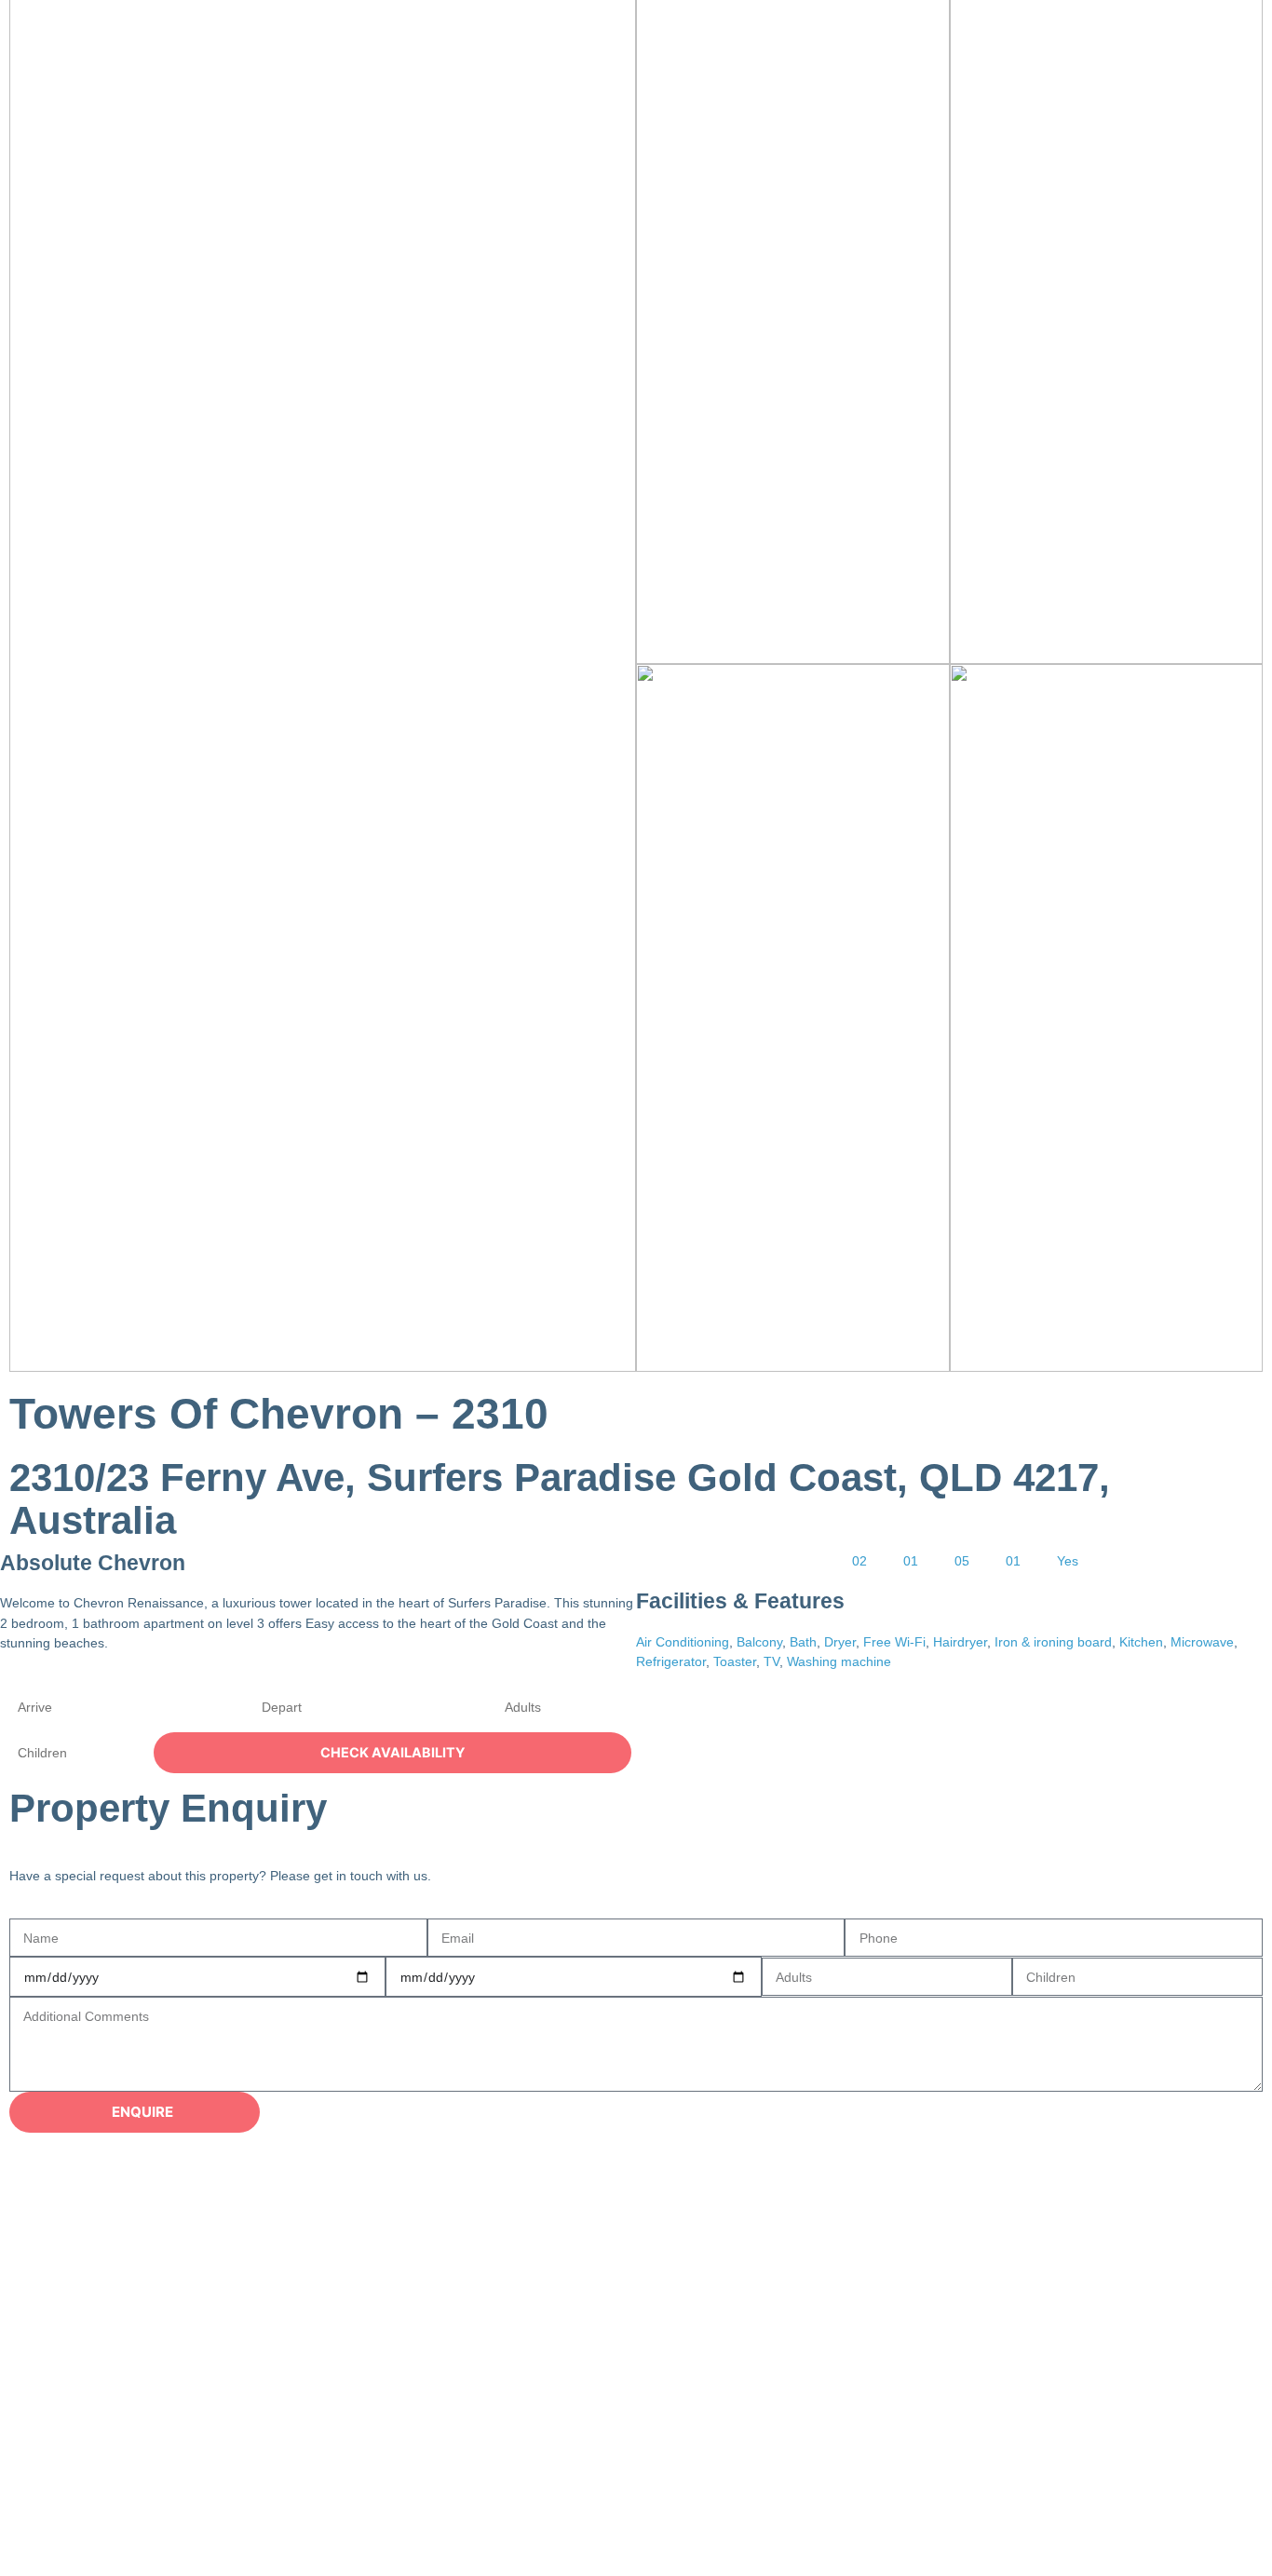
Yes (1068, 1561)
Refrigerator (671, 1661)
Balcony (759, 1642)
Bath (803, 1642)
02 (859, 1561)
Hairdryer (960, 1642)
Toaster (735, 1661)
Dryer (840, 1642)
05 (962, 1561)
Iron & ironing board (1053, 1642)
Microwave (1202, 1642)
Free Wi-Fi (894, 1642)
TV (771, 1661)
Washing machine (839, 1661)
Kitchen (1141, 1642)
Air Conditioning (683, 1642)
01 (911, 1561)
